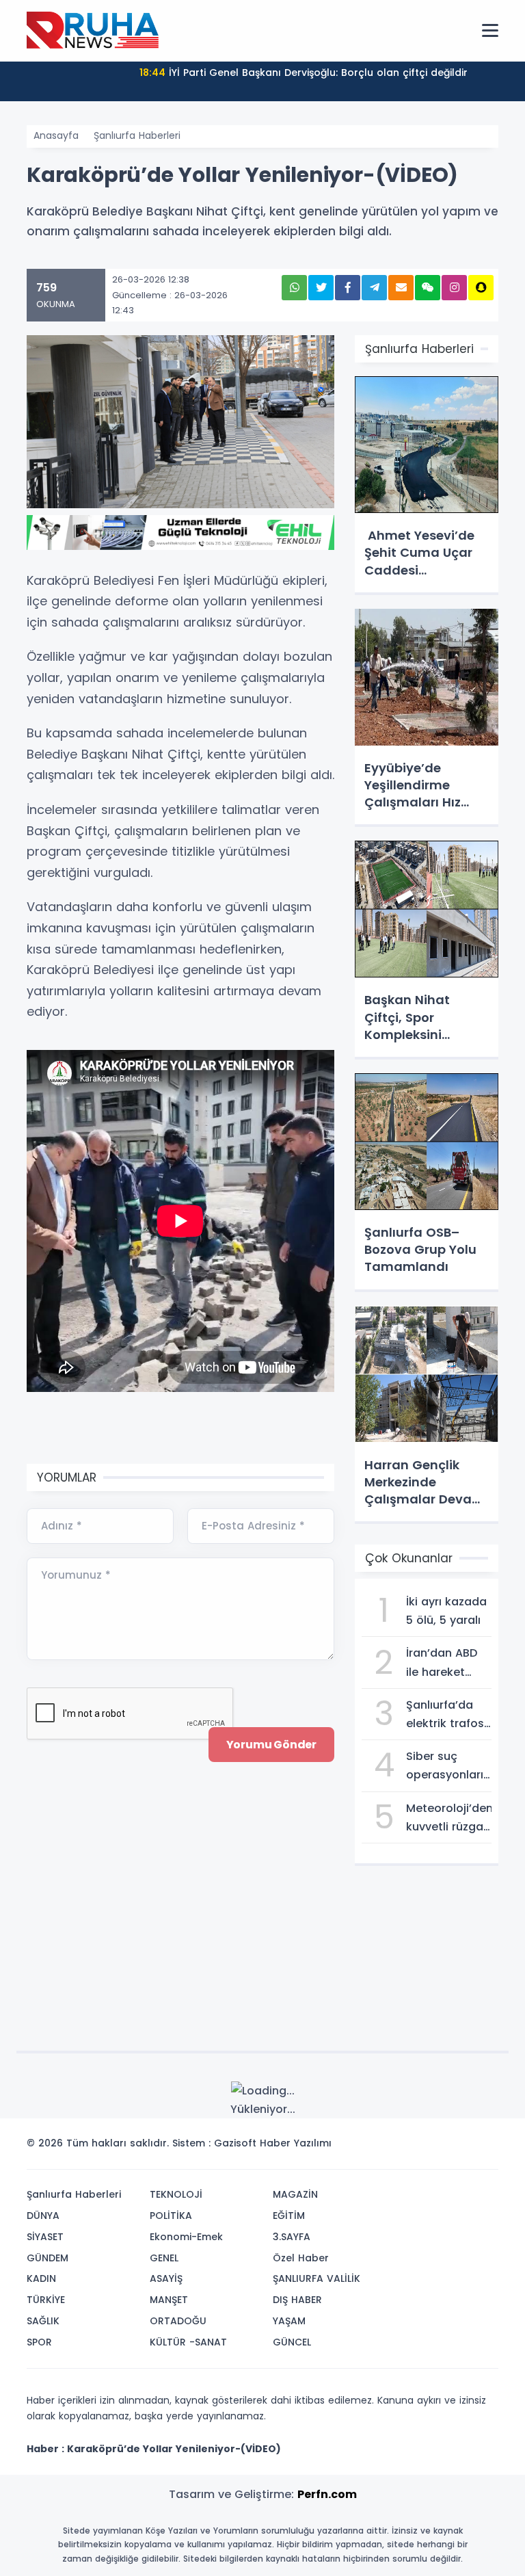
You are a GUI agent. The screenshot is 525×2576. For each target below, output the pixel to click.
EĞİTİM (289, 2216)
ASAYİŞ (166, 2278)
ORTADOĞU (178, 2321)
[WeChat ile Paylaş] (428, 288)
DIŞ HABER (297, 2300)
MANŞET (169, 2300)
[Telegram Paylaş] (374, 288)
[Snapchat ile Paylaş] (481, 288)
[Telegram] (483, 2147)
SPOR (39, 2342)
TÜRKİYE (46, 2300)
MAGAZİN (295, 2194)
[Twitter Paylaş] (321, 288)
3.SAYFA (292, 2237)
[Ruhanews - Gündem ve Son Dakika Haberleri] (95, 30)
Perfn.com (327, 2494)
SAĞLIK (43, 2321)
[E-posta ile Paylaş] (401, 288)
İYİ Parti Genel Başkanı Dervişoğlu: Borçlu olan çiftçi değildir (304, 73)
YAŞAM (289, 2321)
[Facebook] (422, 2147)
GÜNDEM (48, 2258)
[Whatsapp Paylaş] (294, 288)
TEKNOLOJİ (176, 2194)
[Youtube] (463, 2147)
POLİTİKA (171, 2216)
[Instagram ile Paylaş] (454, 288)
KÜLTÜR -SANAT (188, 2342)
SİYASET (45, 2237)
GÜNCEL (292, 2342)
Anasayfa (56, 135)
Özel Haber (301, 2258)
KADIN (41, 2278)
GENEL (164, 2258)
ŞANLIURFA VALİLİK (317, 2278)
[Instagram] (442, 2147)
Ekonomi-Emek (186, 2237)
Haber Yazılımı (296, 2143)
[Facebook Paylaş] (348, 288)
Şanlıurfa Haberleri (137, 135)
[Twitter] (401, 2147)
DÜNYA (43, 2216)
